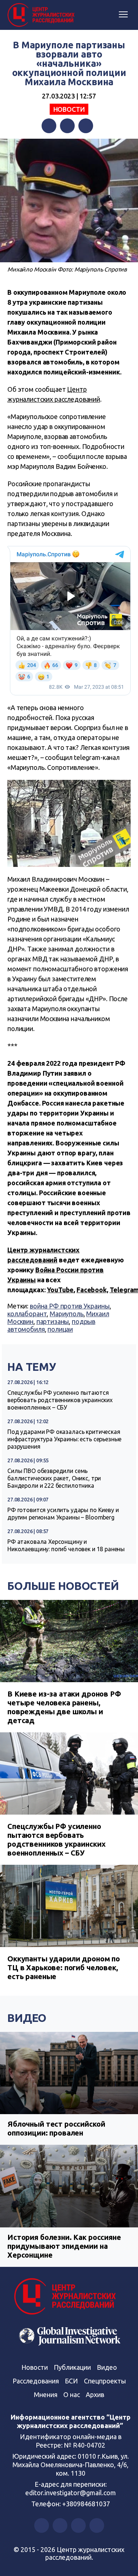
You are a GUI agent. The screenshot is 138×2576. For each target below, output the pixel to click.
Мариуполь (67, 1314)
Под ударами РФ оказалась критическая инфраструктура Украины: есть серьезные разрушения (64, 1439)
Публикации (72, 2367)
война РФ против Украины (70, 1306)
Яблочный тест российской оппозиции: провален (56, 2128)
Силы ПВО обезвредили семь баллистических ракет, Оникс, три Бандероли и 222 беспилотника (54, 1478)
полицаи (60, 1329)
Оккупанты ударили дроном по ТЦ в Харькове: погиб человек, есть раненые (64, 1968)
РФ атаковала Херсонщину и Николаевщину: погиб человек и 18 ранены (66, 1545)
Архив (95, 2395)
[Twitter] (67, 126)
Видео (27, 2018)
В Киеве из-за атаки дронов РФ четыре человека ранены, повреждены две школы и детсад (64, 1707)
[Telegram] (86, 126)
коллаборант (27, 1314)
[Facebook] (49, 126)
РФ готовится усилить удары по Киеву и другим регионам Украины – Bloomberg (63, 1514)
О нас (72, 2395)
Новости (69, 109)
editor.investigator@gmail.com (71, 2493)
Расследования (36, 2381)
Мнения (46, 2395)
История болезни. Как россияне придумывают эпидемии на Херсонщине (64, 2246)
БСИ (71, 2381)
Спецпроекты (105, 2381)
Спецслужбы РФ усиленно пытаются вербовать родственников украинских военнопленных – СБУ (60, 1400)
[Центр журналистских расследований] (42, 15)
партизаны (53, 1321)
